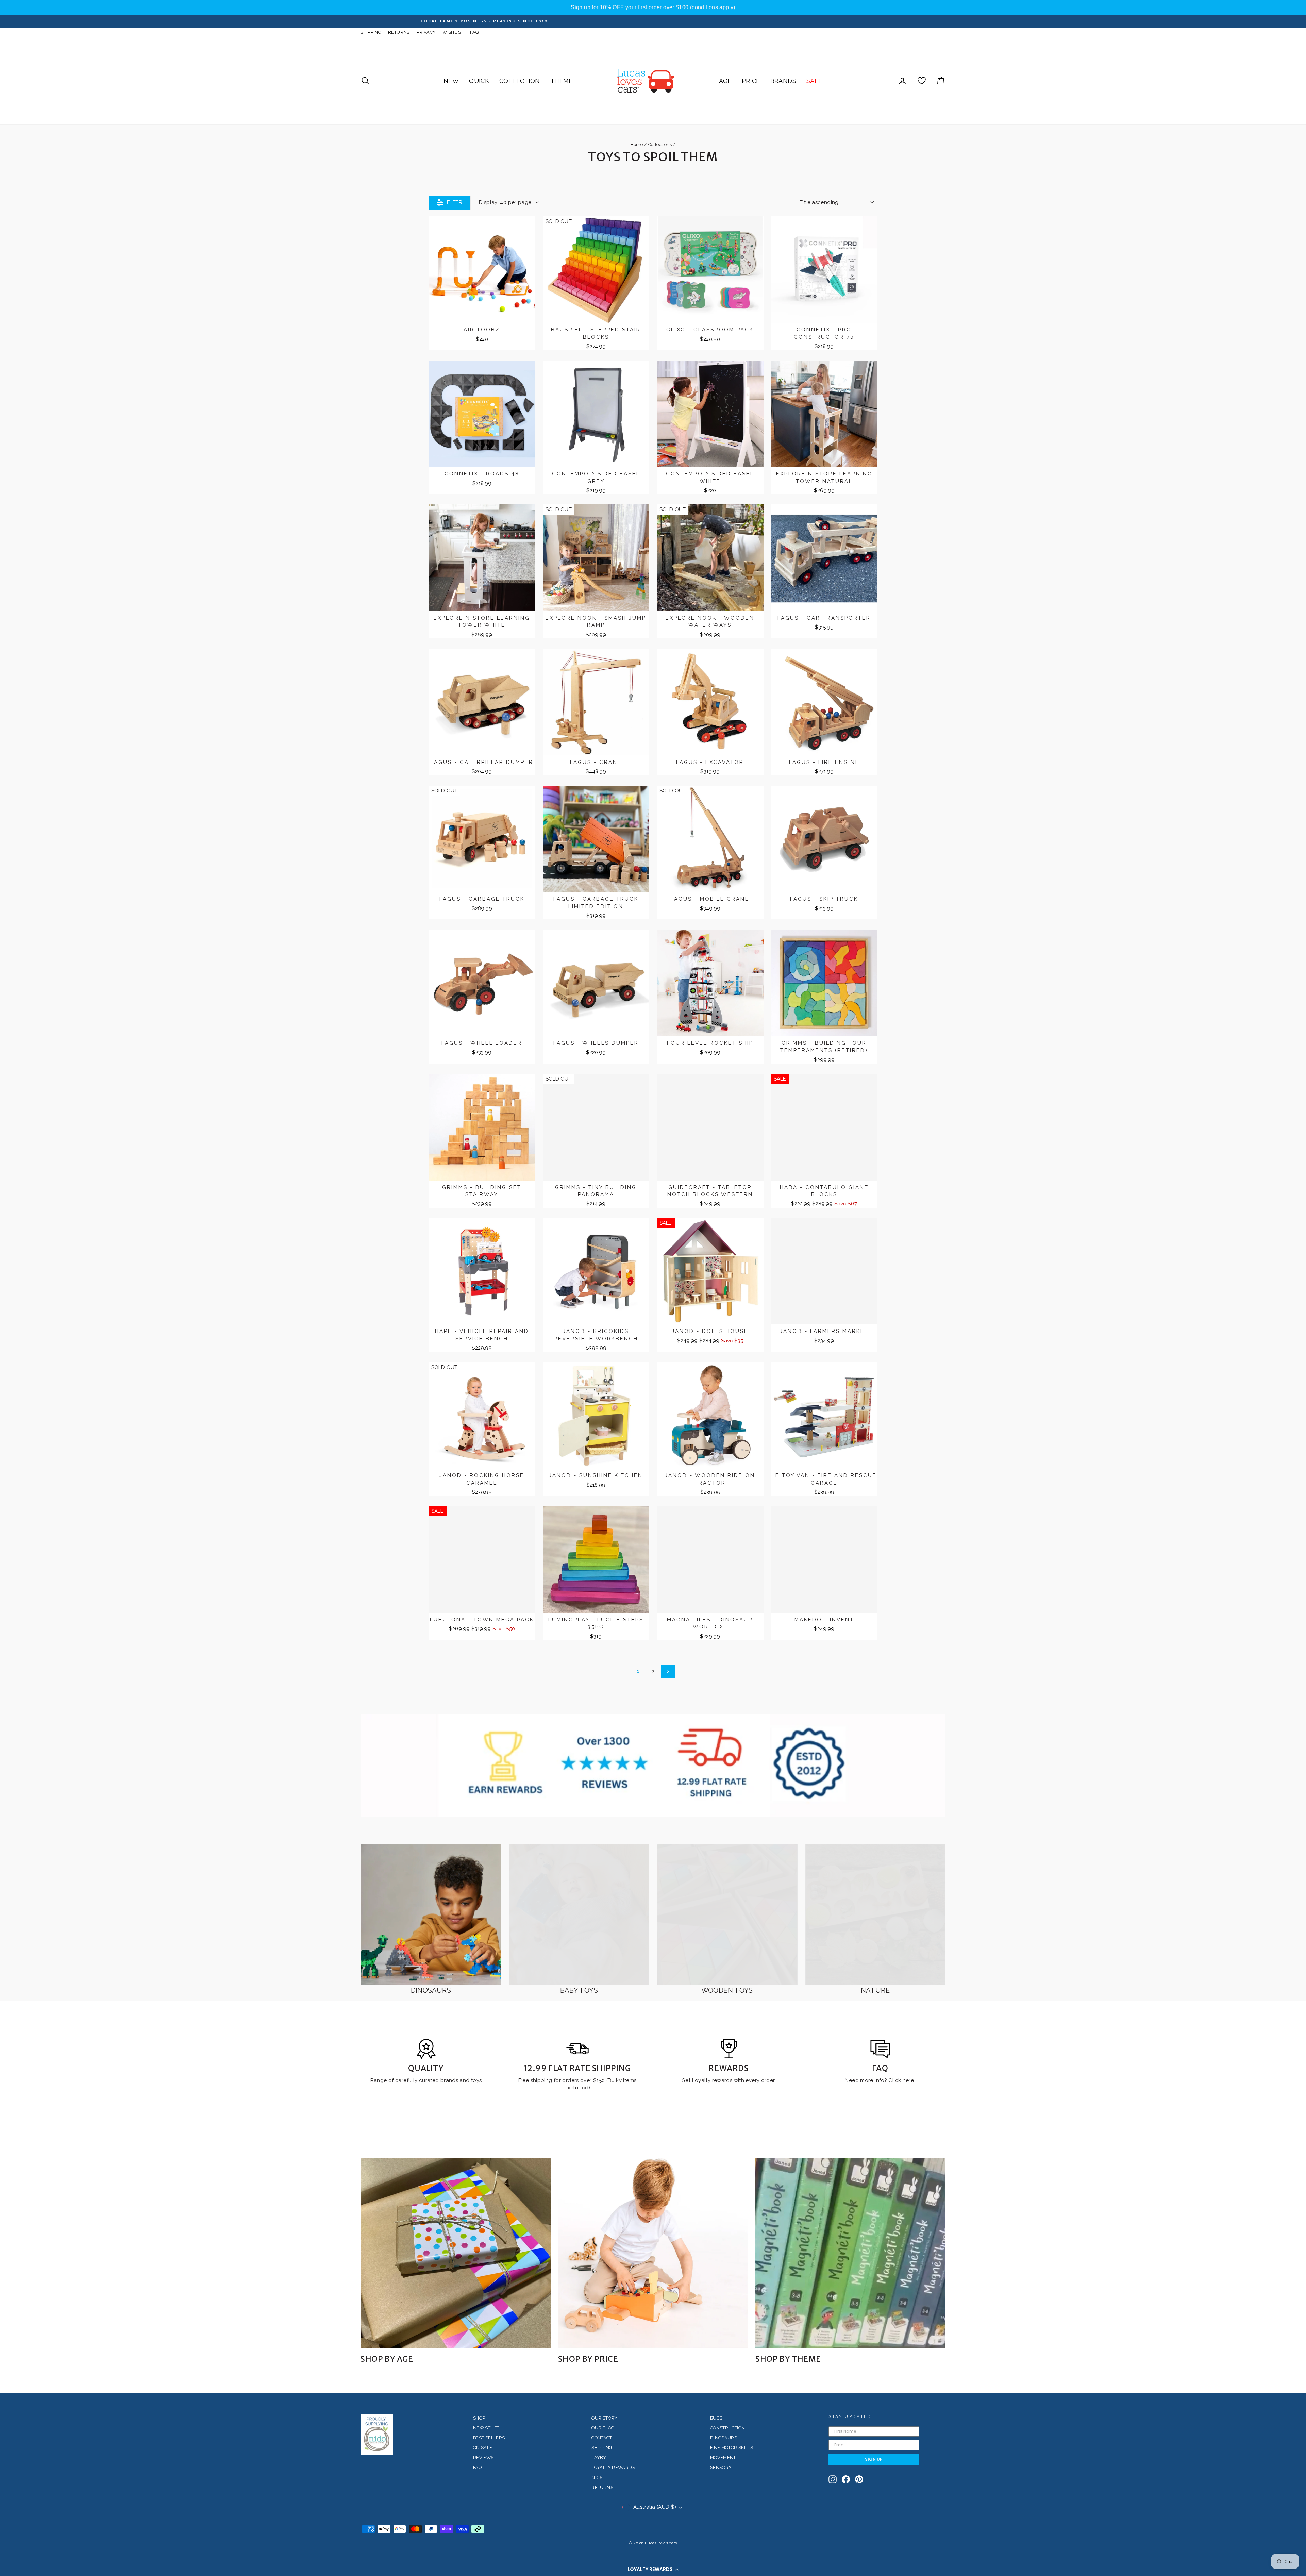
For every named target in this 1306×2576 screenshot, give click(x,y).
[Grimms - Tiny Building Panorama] (596, 1127)
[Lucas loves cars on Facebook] (846, 2479)
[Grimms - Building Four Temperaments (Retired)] (824, 983)
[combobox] (837, 202)
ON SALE (483, 2448)
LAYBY (599, 2457)
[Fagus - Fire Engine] (824, 702)
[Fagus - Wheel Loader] (482, 983)
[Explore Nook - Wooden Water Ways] (710, 558)
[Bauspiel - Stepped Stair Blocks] (596, 270)
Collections (660, 144)
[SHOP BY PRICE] (653, 2253)
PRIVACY (426, 32)
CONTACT (602, 2438)
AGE (725, 81)
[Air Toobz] (482, 270)
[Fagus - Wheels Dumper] (596, 983)
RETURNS (399, 32)
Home (637, 144)
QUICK (479, 81)
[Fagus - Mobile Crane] (710, 839)
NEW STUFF (486, 2428)
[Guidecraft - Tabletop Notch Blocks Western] (710, 1127)
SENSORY (721, 2467)
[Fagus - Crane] (596, 702)
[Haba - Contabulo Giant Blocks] (824, 1127)
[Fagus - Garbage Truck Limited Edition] (596, 839)
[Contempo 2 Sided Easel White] (710, 414)
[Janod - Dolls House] (710, 1271)
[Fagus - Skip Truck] (824, 839)
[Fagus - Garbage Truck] (482, 839)
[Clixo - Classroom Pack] (710, 270)
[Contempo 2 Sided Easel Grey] (596, 414)
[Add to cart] (526, 228)
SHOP (479, 2418)
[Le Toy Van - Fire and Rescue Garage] (824, 1416)
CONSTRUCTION (728, 2428)
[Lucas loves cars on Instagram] (833, 2479)
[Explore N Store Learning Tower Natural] (824, 414)
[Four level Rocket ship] (710, 983)
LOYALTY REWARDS (613, 2467)
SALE (814, 81)
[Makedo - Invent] (824, 1559)
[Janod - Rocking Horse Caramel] (482, 1416)
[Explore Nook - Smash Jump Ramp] (596, 558)
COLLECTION (520, 81)
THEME (562, 81)
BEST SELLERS (489, 2438)
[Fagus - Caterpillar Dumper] (482, 702)
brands (450, 2080)
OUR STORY (604, 2418)
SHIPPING (371, 32)
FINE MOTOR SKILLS (732, 2448)
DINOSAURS (724, 2438)
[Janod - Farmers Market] (824, 1271)
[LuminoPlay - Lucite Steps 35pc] (596, 1559)
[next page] (668, 1671)
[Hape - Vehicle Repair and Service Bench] (482, 1271)
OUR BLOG (603, 2428)
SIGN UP (874, 2459)
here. (908, 2080)
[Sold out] (640, 228)
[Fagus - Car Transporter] (824, 558)
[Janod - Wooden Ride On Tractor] (710, 1416)
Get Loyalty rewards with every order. (729, 2080)
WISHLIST (453, 32)
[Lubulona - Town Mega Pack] (482, 1559)
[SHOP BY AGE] (456, 2253)
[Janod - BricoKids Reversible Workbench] (596, 1271)
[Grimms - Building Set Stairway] (482, 1127)
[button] (653, 2569)
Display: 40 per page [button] (505, 202)
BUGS (716, 2418)
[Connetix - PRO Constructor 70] (824, 270)
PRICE (751, 81)
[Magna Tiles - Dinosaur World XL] (710, 1559)
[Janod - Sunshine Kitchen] (596, 1416)
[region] (653, 7)
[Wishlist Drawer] (922, 81)
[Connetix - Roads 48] (482, 414)
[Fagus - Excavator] (710, 702)
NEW (451, 81)
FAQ (474, 32)
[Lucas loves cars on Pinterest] (859, 2479)
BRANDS (783, 81)
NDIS (597, 2478)
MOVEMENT (723, 2457)
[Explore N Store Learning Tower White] (482, 558)
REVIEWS (483, 2457)
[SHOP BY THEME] (850, 2253)
